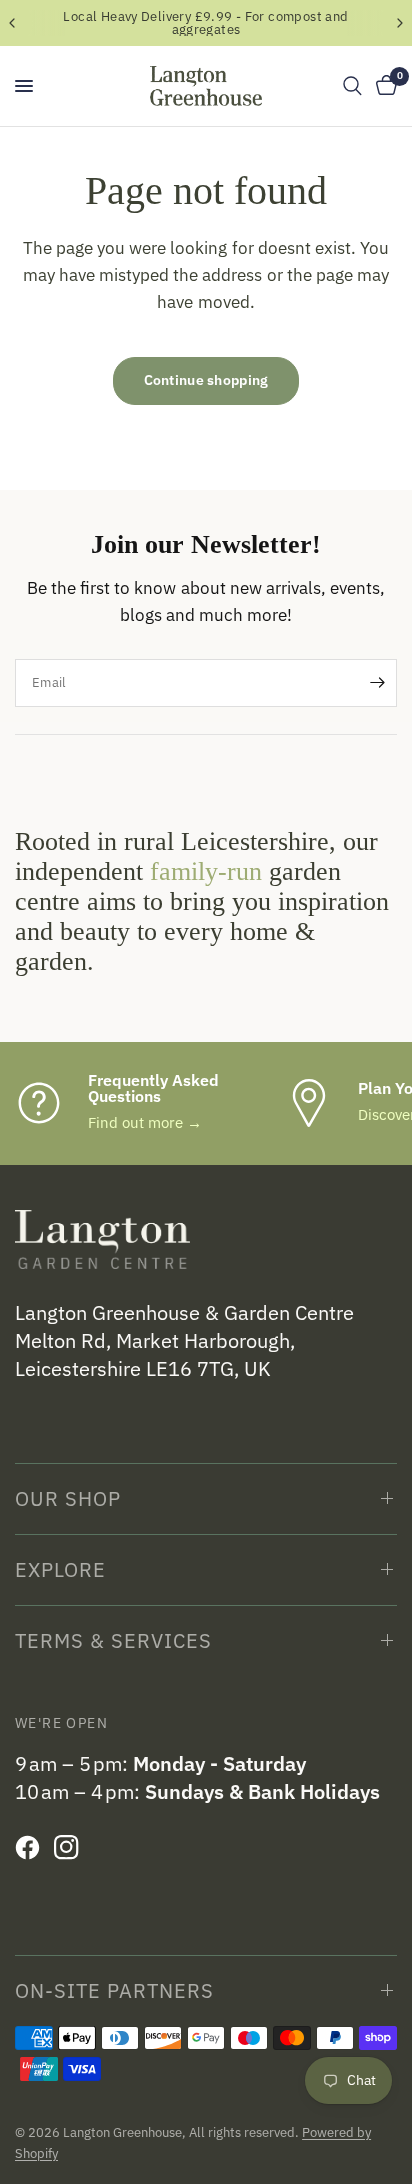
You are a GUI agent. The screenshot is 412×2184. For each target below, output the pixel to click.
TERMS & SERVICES (113, 1640)
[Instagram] (71, 1848)
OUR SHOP (68, 1498)
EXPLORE (60, 1569)
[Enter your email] (377, 683)
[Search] (352, 86)
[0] (383, 86)
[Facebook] (32, 1848)
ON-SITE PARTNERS (114, 1990)
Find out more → (145, 1122)
